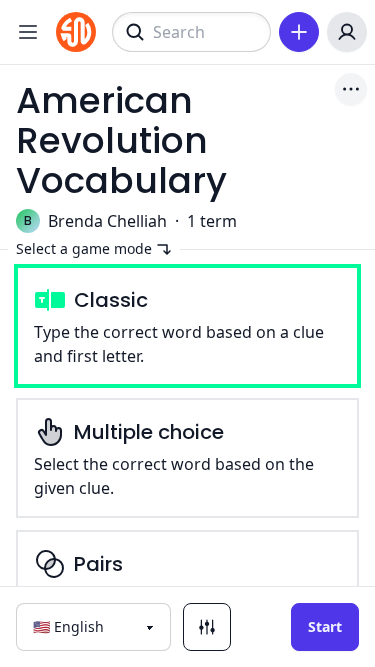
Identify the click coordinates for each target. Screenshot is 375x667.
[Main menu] (28, 32)
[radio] (187, 326)
